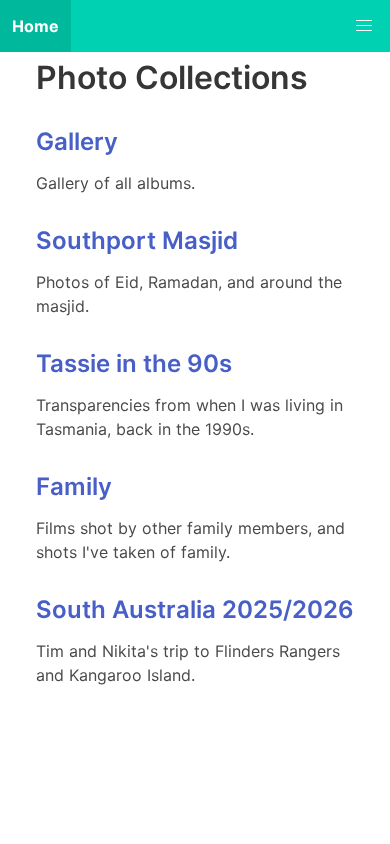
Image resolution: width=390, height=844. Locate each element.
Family (74, 486)
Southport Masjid (137, 240)
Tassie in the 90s (134, 363)
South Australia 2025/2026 (195, 609)
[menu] (364, 26)
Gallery (77, 141)
